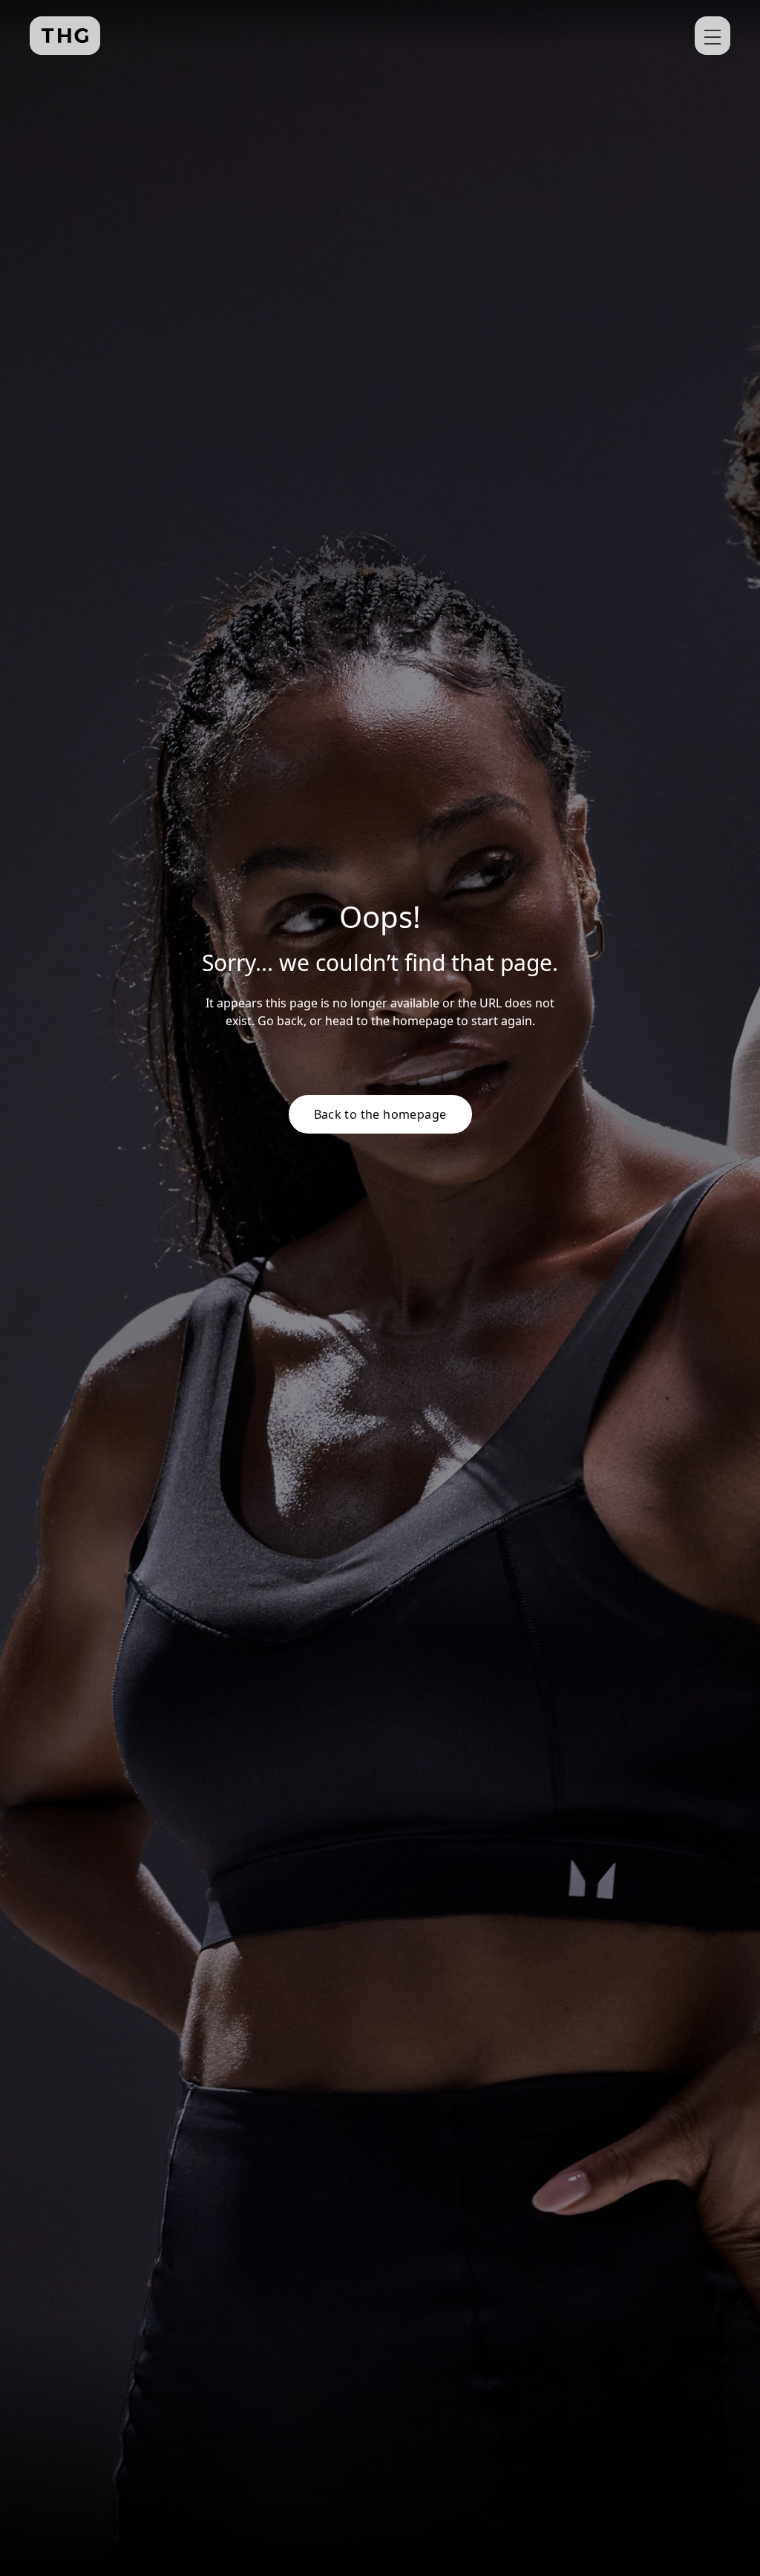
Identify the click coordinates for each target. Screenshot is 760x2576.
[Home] (65, 36)
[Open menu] (712, 36)
